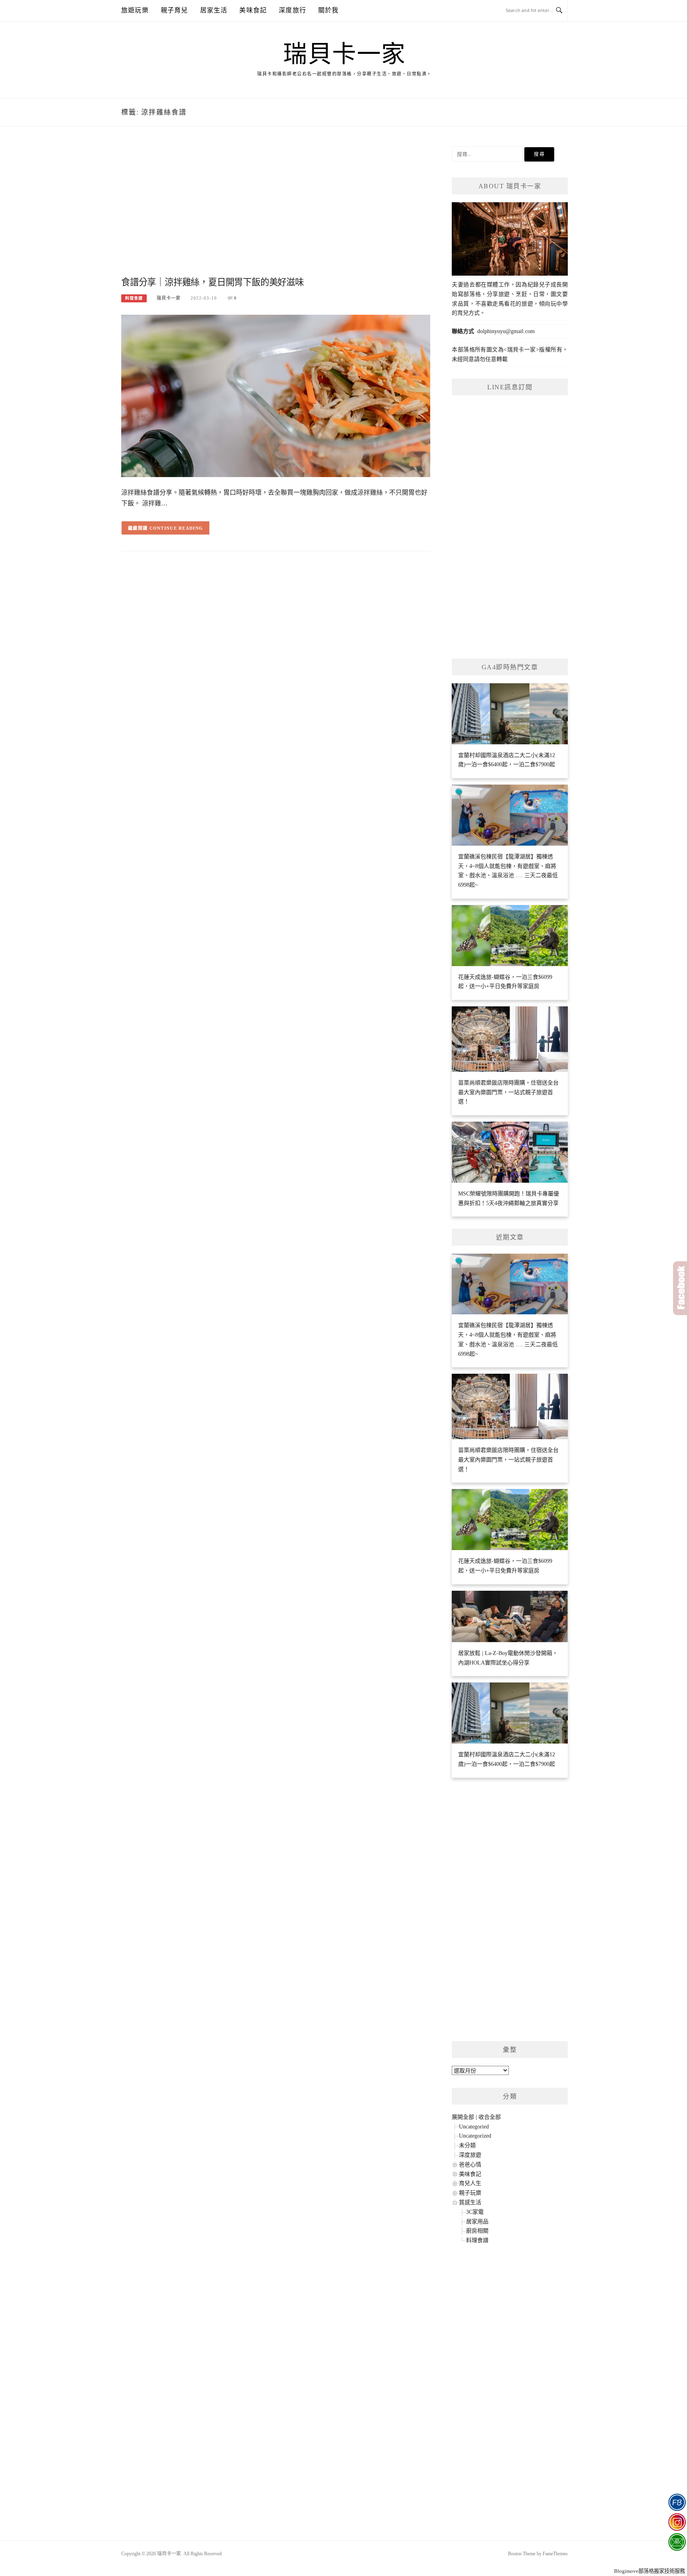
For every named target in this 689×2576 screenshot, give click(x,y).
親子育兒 (174, 10)
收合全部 (490, 2117)
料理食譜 (134, 298)
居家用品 (477, 2222)
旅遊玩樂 (135, 10)
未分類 (467, 2145)
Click (681, 1288)
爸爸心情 (470, 2165)
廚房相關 (477, 2231)
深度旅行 (292, 10)
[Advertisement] (276, 210)
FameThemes (555, 2554)
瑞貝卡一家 (344, 54)
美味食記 (253, 10)
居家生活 (214, 10)
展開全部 (463, 2117)
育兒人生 (470, 2183)
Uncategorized (475, 2136)
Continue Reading (176, 528)
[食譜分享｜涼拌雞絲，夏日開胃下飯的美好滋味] (276, 395)
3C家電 (475, 2212)
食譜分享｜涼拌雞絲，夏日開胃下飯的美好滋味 (213, 282)
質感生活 (470, 2202)
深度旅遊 (470, 2155)
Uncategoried (474, 2127)
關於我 (329, 10)
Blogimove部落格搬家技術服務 (650, 2571)
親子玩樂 (470, 2193)
